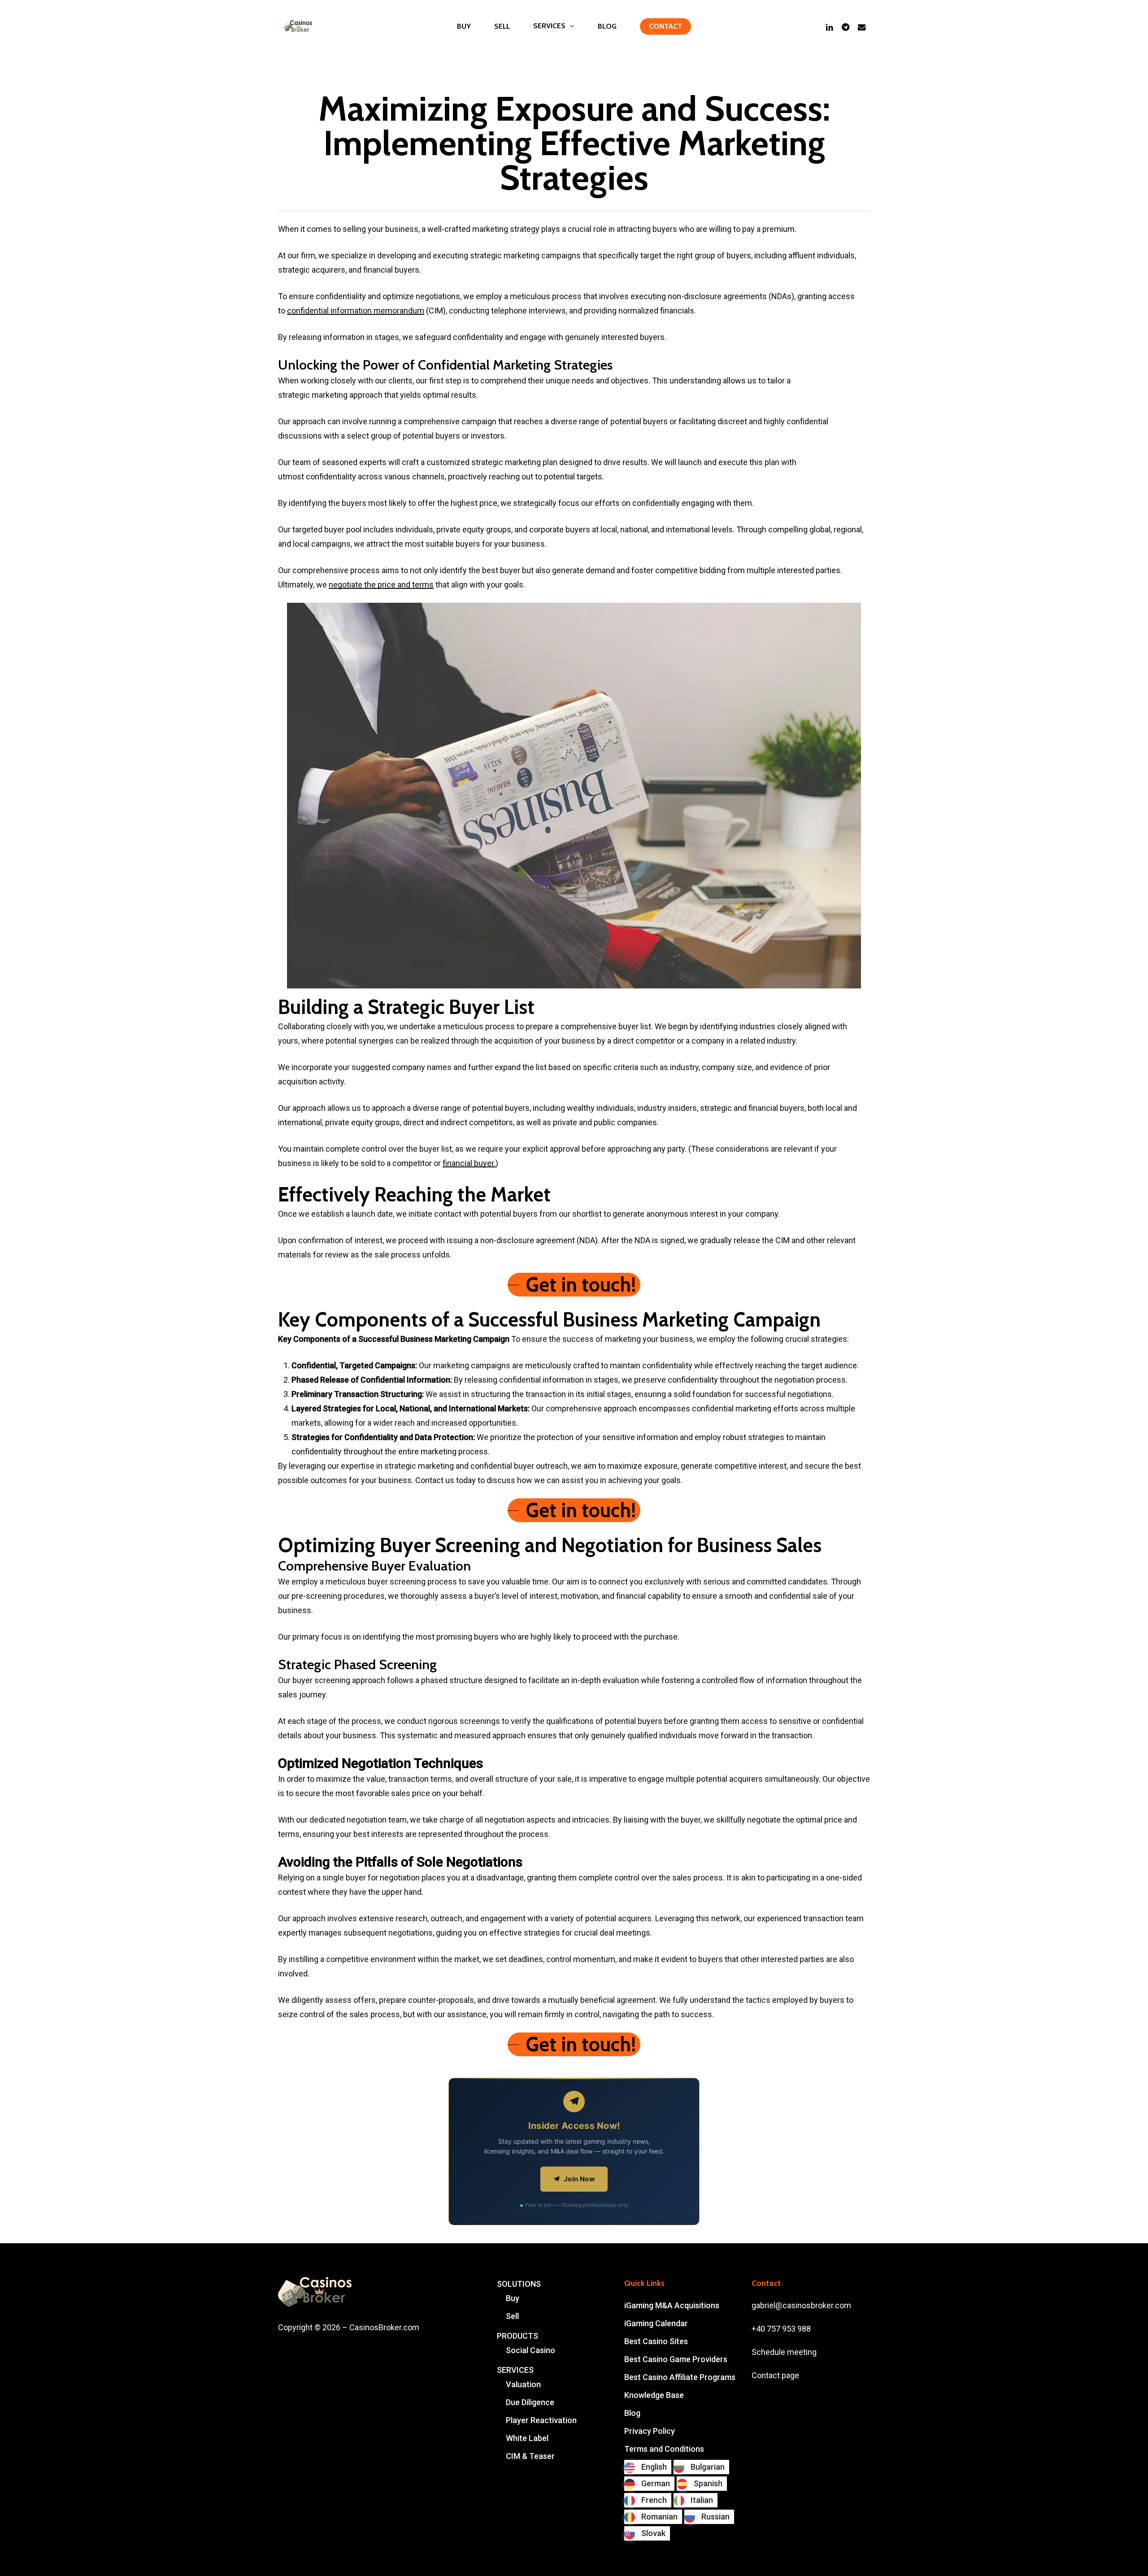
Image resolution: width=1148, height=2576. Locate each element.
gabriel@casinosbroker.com (801, 2305)
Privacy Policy (650, 2431)
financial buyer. (469, 1163)
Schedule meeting (784, 2352)
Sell (512, 2316)
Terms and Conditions (664, 2449)
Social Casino (531, 2350)
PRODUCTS (517, 2336)
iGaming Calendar (656, 2323)
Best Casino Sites (656, 2341)
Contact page (775, 2375)
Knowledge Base (654, 2395)
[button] (574, 1285)
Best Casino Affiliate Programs (680, 2377)
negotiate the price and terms (381, 585)
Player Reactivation (541, 2420)
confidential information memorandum (356, 311)
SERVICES (515, 2370)
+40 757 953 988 (781, 2329)
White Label (527, 2438)
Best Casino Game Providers (676, 2359)
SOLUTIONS (519, 2284)
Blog (632, 2413)
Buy (513, 2298)
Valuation (523, 2384)
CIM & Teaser (530, 2456)
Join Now (579, 2179)
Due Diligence (530, 2402)
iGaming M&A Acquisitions (672, 2305)
